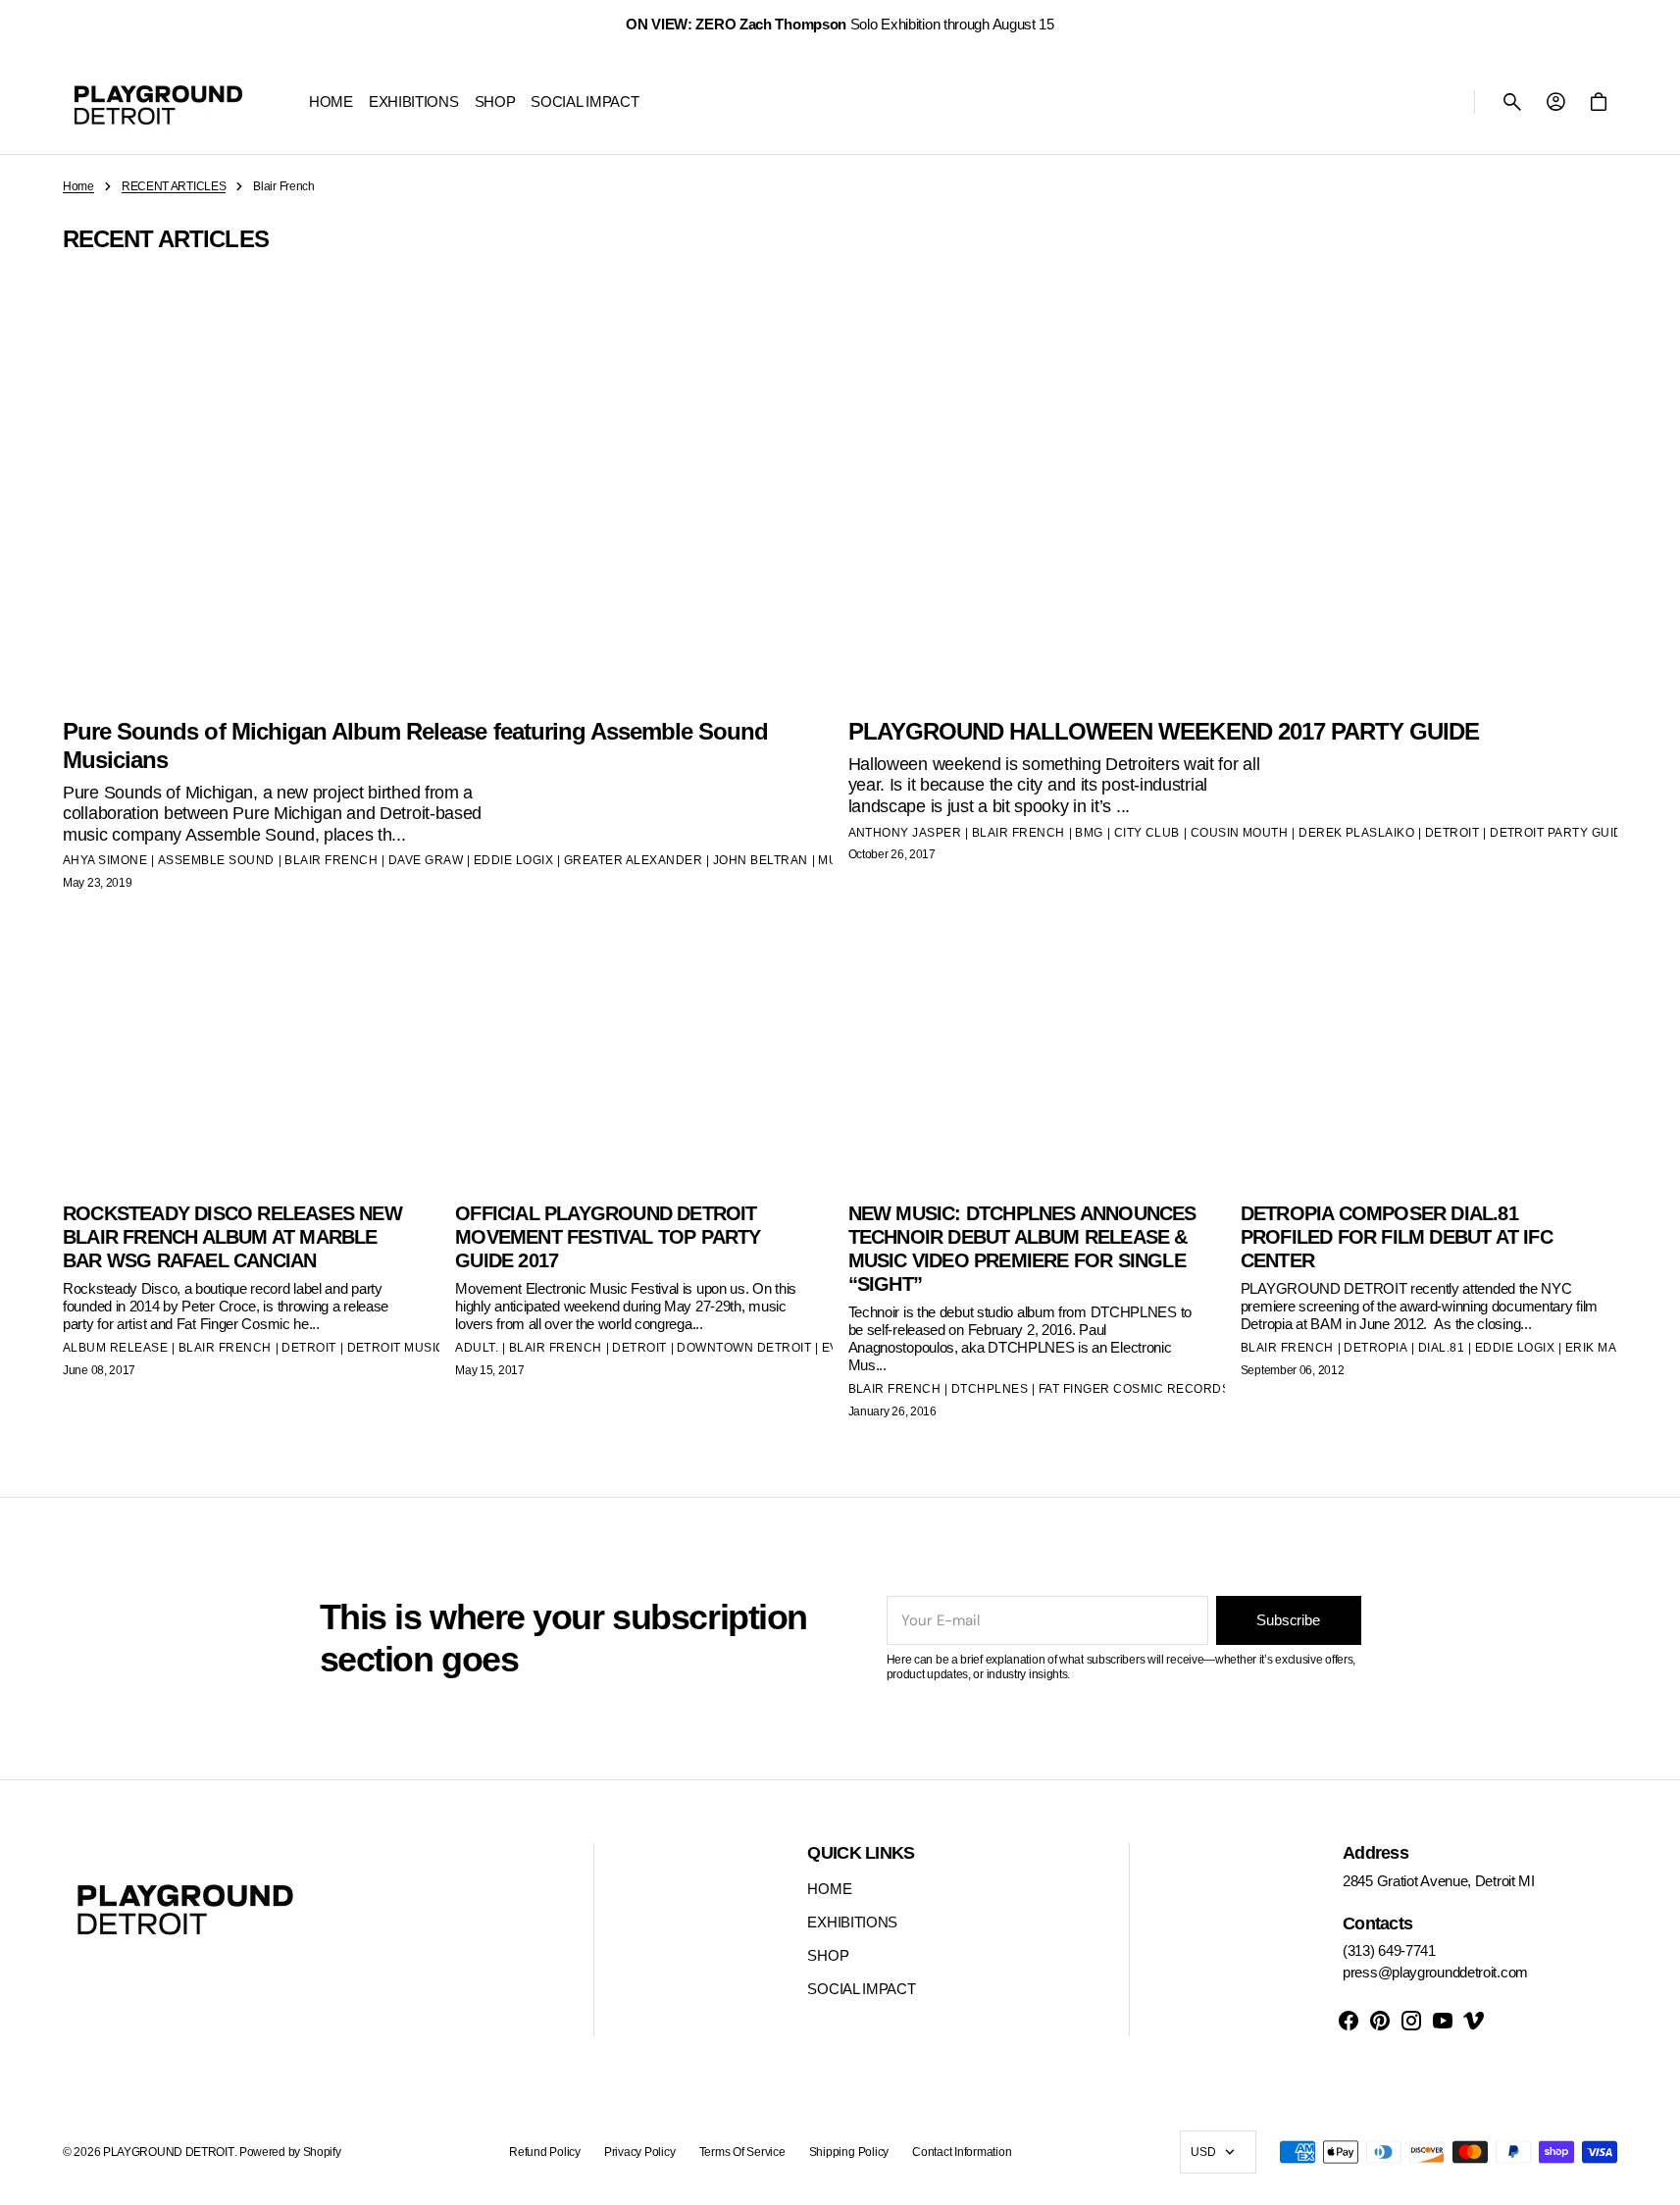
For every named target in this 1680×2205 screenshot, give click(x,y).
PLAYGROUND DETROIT (169, 2152)
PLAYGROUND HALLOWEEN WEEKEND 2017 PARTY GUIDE (1164, 731)
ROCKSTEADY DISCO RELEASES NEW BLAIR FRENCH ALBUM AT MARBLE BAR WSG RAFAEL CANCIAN (232, 1237)
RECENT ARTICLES (174, 186)
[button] (1512, 102)
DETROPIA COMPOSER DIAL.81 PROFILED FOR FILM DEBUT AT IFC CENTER (1397, 1237)
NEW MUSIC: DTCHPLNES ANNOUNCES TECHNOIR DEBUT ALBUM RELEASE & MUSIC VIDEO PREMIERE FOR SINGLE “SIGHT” (1022, 1249)
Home (78, 186)
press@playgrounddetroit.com (1435, 1972)
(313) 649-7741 (1389, 1950)
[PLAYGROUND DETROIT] (158, 102)
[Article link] (251, 1196)
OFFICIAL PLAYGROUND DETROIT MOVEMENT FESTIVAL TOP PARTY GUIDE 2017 (608, 1237)
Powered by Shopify (290, 2152)
